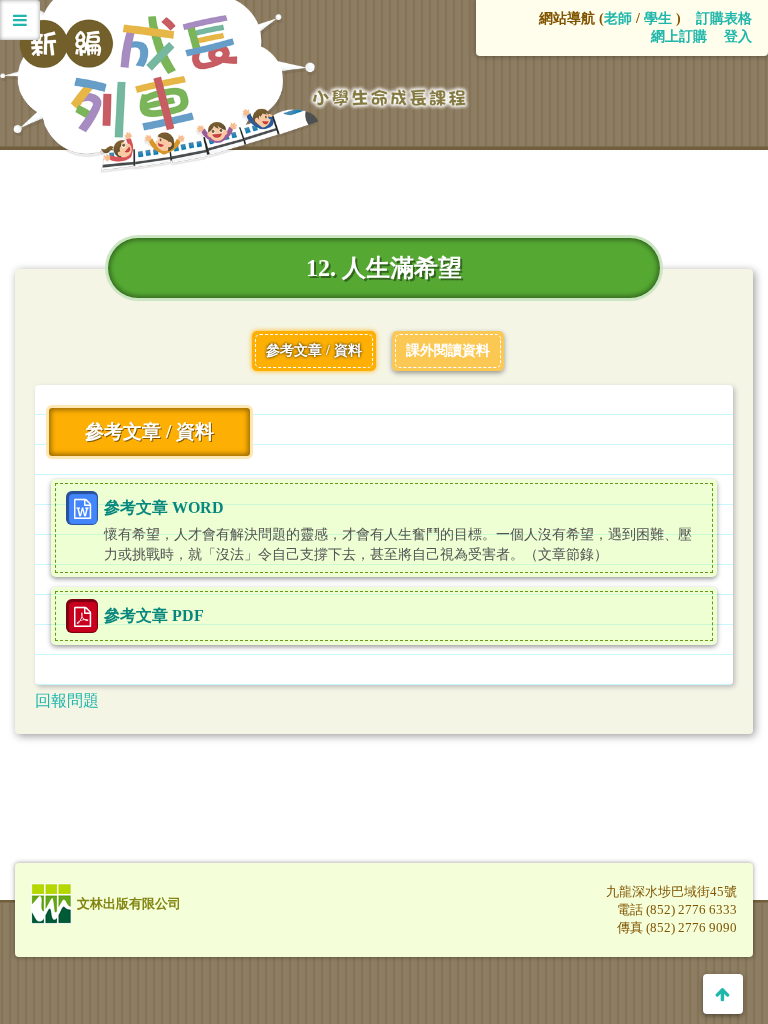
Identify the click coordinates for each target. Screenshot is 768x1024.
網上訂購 (679, 36)
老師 (618, 18)
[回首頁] (238, 189)
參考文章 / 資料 (314, 350)
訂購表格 (724, 18)
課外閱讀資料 (448, 350)
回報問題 (67, 700)
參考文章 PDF (154, 615)
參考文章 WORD (164, 507)
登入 (738, 36)
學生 (658, 18)
